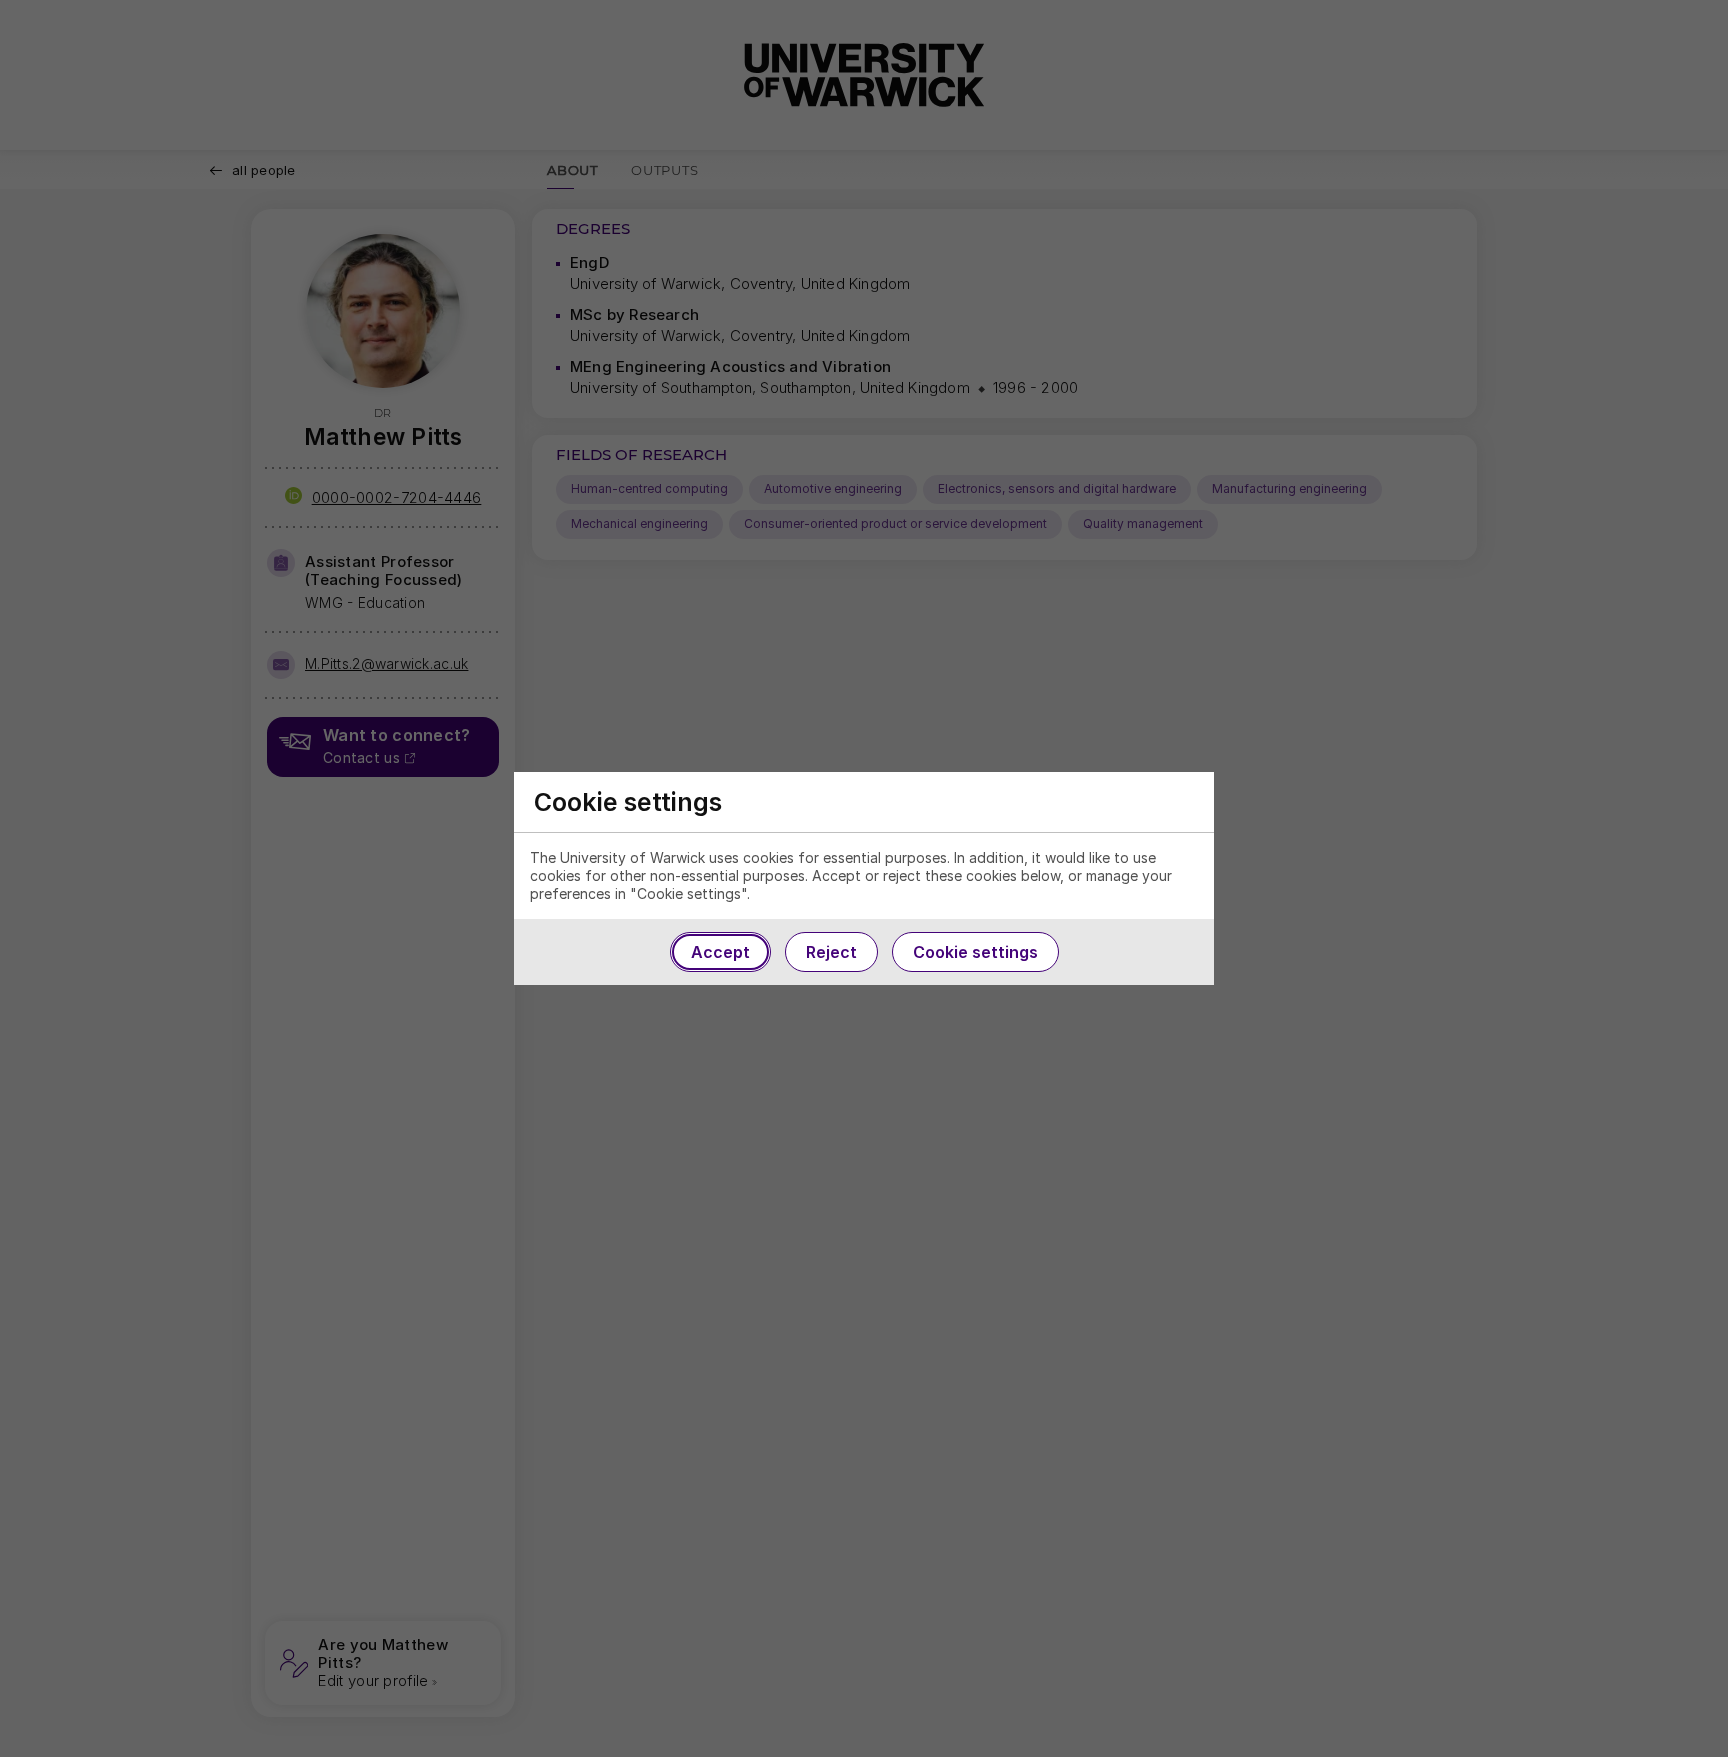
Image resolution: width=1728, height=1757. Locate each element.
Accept (720, 952)
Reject (831, 952)
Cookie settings (975, 952)
